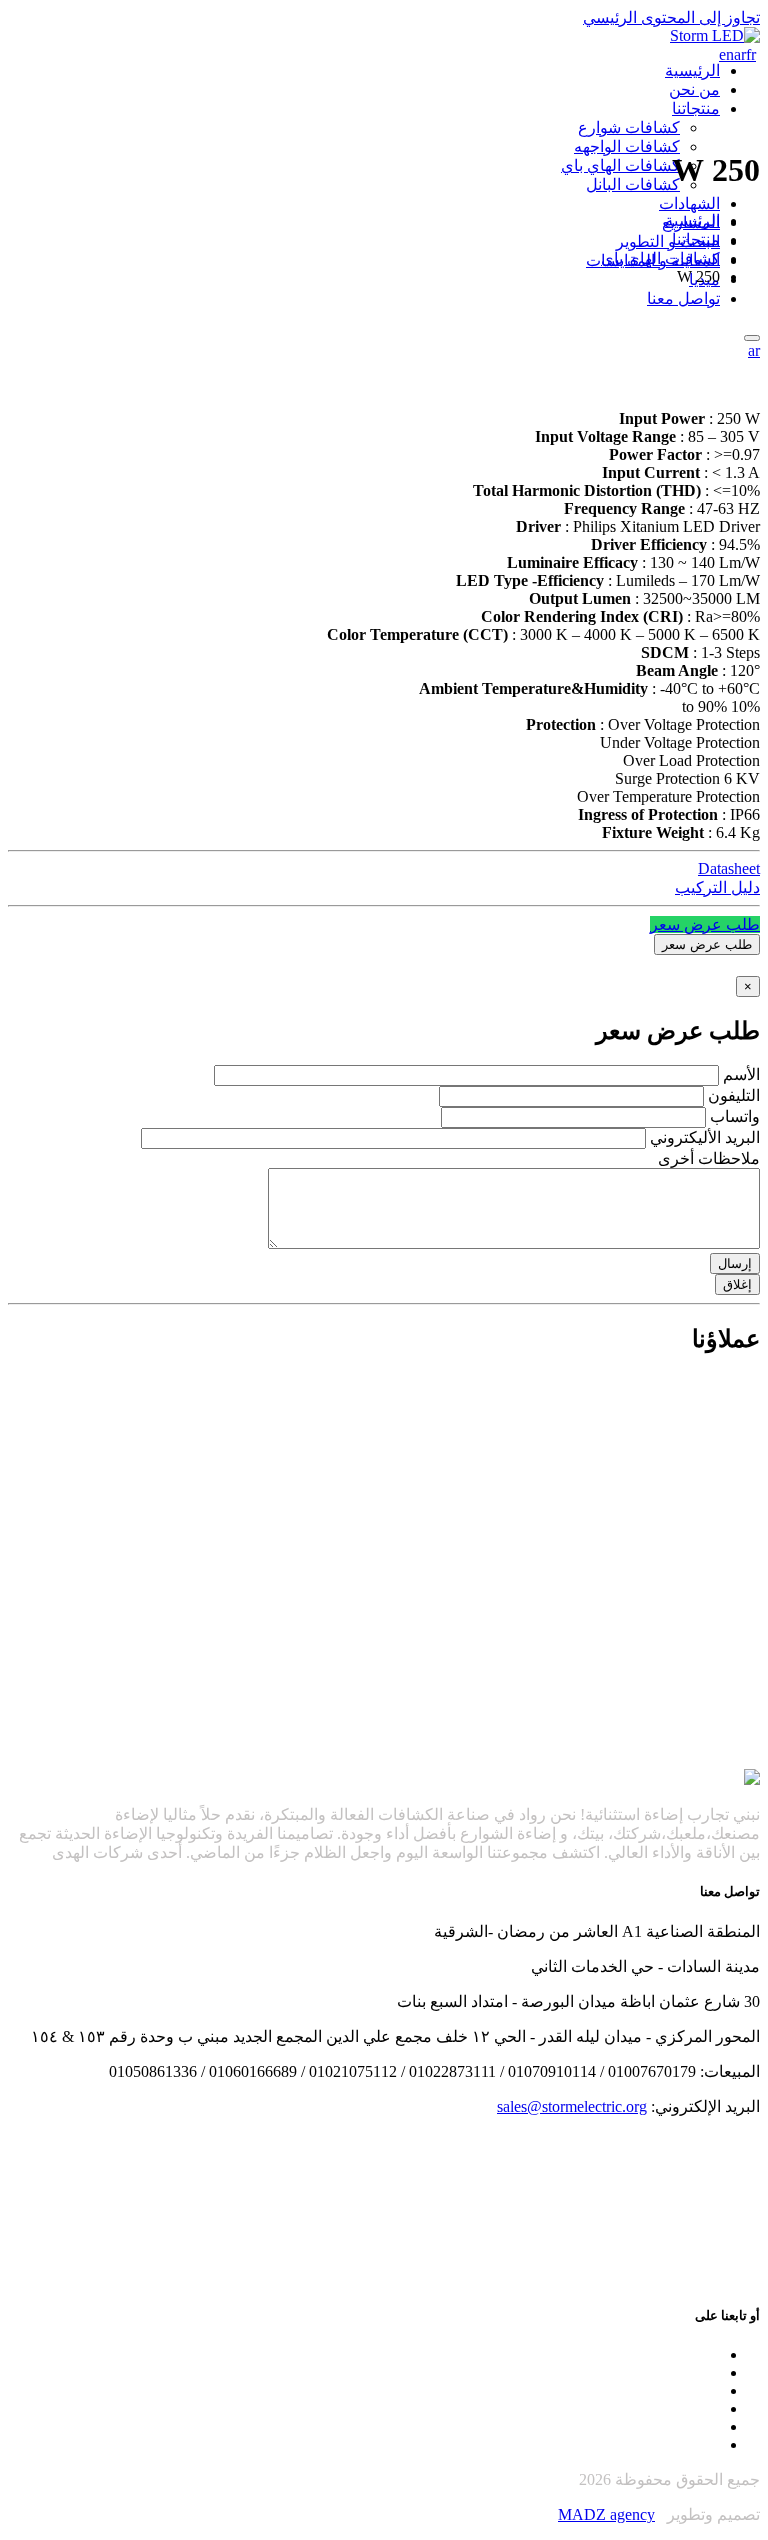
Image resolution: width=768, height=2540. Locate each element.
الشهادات (689, 203)
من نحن (694, 89)
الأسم (741, 1074)
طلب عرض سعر (705, 924)
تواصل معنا (683, 298)
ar (740, 54)
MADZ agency (606, 2514)
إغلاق (737, 1284)
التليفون (734, 1095)
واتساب (735, 1116)
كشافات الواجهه (627, 146)
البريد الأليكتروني (705, 1137)
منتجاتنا (696, 108)
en (726, 54)
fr (751, 54)
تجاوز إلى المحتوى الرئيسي (671, 17)
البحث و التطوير (668, 241)
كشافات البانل (633, 184)
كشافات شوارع (629, 127)
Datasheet (729, 868)
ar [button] (754, 350)
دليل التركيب (717, 887)
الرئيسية (692, 70)
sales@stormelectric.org (572, 2106)
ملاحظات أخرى (709, 1158)
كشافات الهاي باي (620, 165)
